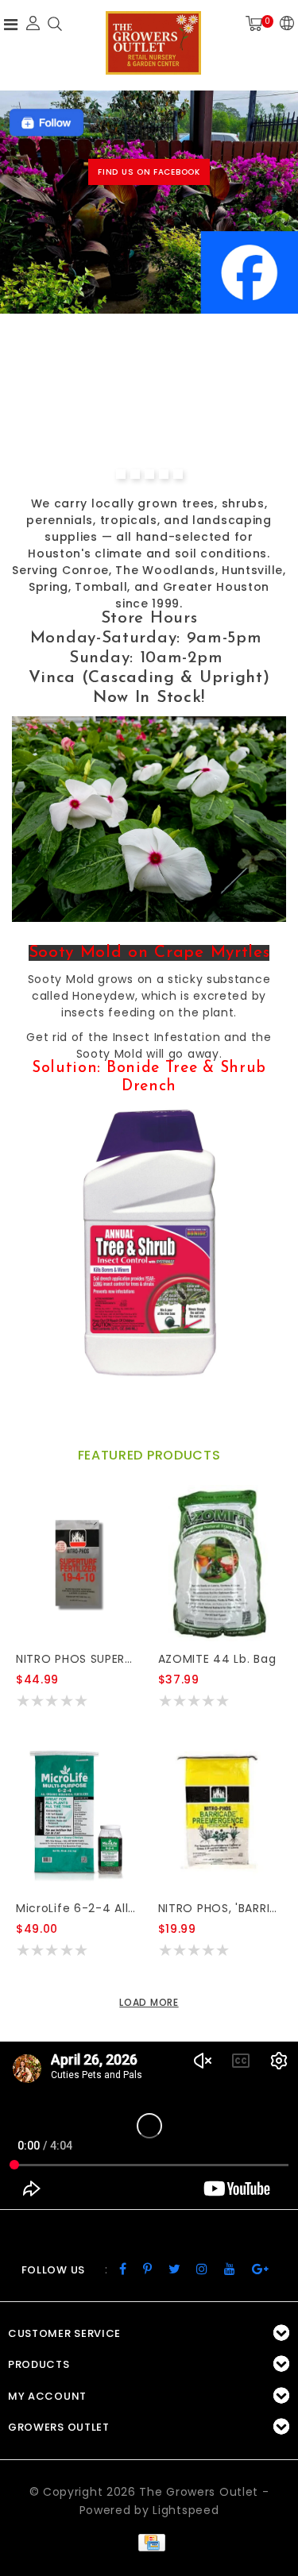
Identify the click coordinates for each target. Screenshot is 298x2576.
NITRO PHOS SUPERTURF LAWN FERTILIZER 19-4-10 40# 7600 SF (77, 1659)
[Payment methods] (149, 2542)
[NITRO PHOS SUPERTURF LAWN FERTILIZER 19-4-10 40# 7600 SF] (77, 1563)
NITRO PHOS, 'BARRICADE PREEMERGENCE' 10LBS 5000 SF (219, 1908)
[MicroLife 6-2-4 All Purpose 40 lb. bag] (77, 1812)
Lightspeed (186, 2510)
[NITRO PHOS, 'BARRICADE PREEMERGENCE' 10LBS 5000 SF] (219, 1812)
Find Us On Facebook (149, 172)
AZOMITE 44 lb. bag (217, 1659)
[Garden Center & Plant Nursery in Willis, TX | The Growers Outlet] (153, 43)
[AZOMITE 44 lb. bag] (219, 1563)
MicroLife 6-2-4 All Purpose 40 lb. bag (77, 1908)
